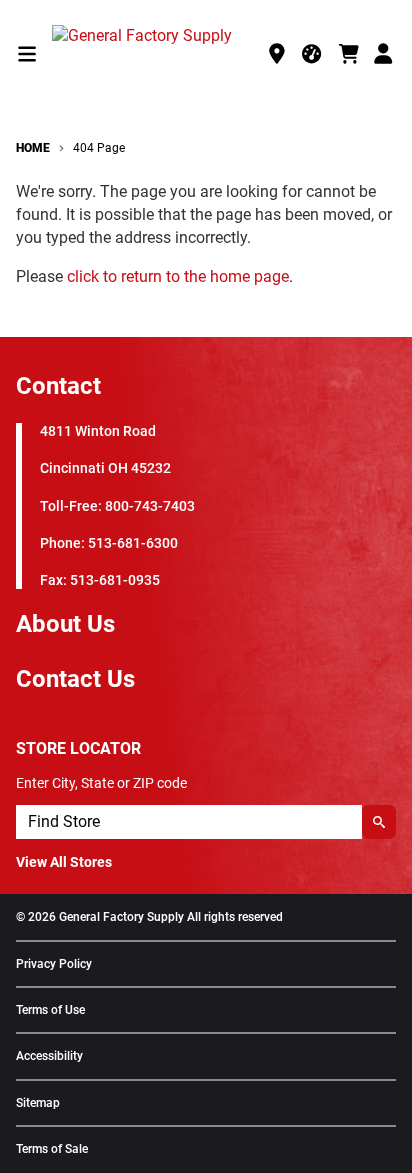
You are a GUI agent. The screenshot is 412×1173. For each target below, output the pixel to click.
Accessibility (49, 1056)
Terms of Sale (52, 1149)
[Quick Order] (313, 54)
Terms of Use (50, 1010)
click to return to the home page (178, 276)
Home (33, 148)
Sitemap (38, 1103)
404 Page (99, 148)
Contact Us (75, 679)
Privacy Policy (54, 964)
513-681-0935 (115, 580)
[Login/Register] (385, 54)
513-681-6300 (133, 543)
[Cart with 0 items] (349, 54)
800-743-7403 (150, 506)
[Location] (277, 54)
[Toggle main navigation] (27, 54)
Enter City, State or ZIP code (101, 783)
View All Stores (64, 862)
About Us (65, 624)
